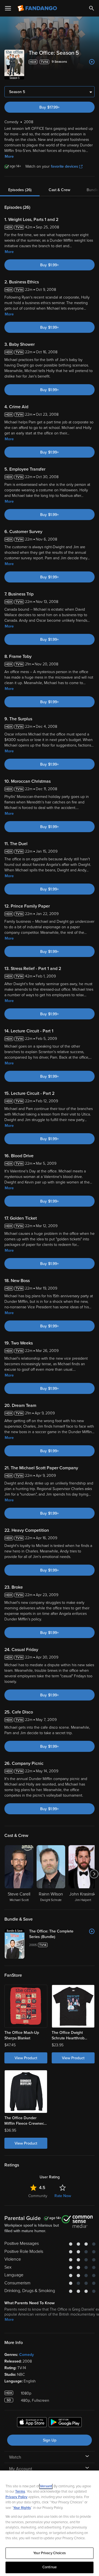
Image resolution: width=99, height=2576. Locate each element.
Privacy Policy (16, 2497)
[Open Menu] (8, 8)
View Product (26, 2058)
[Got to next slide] (94, 1874)
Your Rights (22, 2508)
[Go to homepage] (38, 8)
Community (38, 2196)
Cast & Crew (59, 190)
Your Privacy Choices (50, 2553)
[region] (50, 2523)
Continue (50, 2567)
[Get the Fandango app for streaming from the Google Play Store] (65, 2423)
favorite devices (64, 166)
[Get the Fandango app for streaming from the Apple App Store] (32, 2423)
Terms (20, 2491)
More (9, 156)
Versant (46, 2486)
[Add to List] (92, 62)
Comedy (27, 2355)
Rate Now (63, 2196)
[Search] (92, 8)
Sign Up (50, 2440)
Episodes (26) (20, 190)
